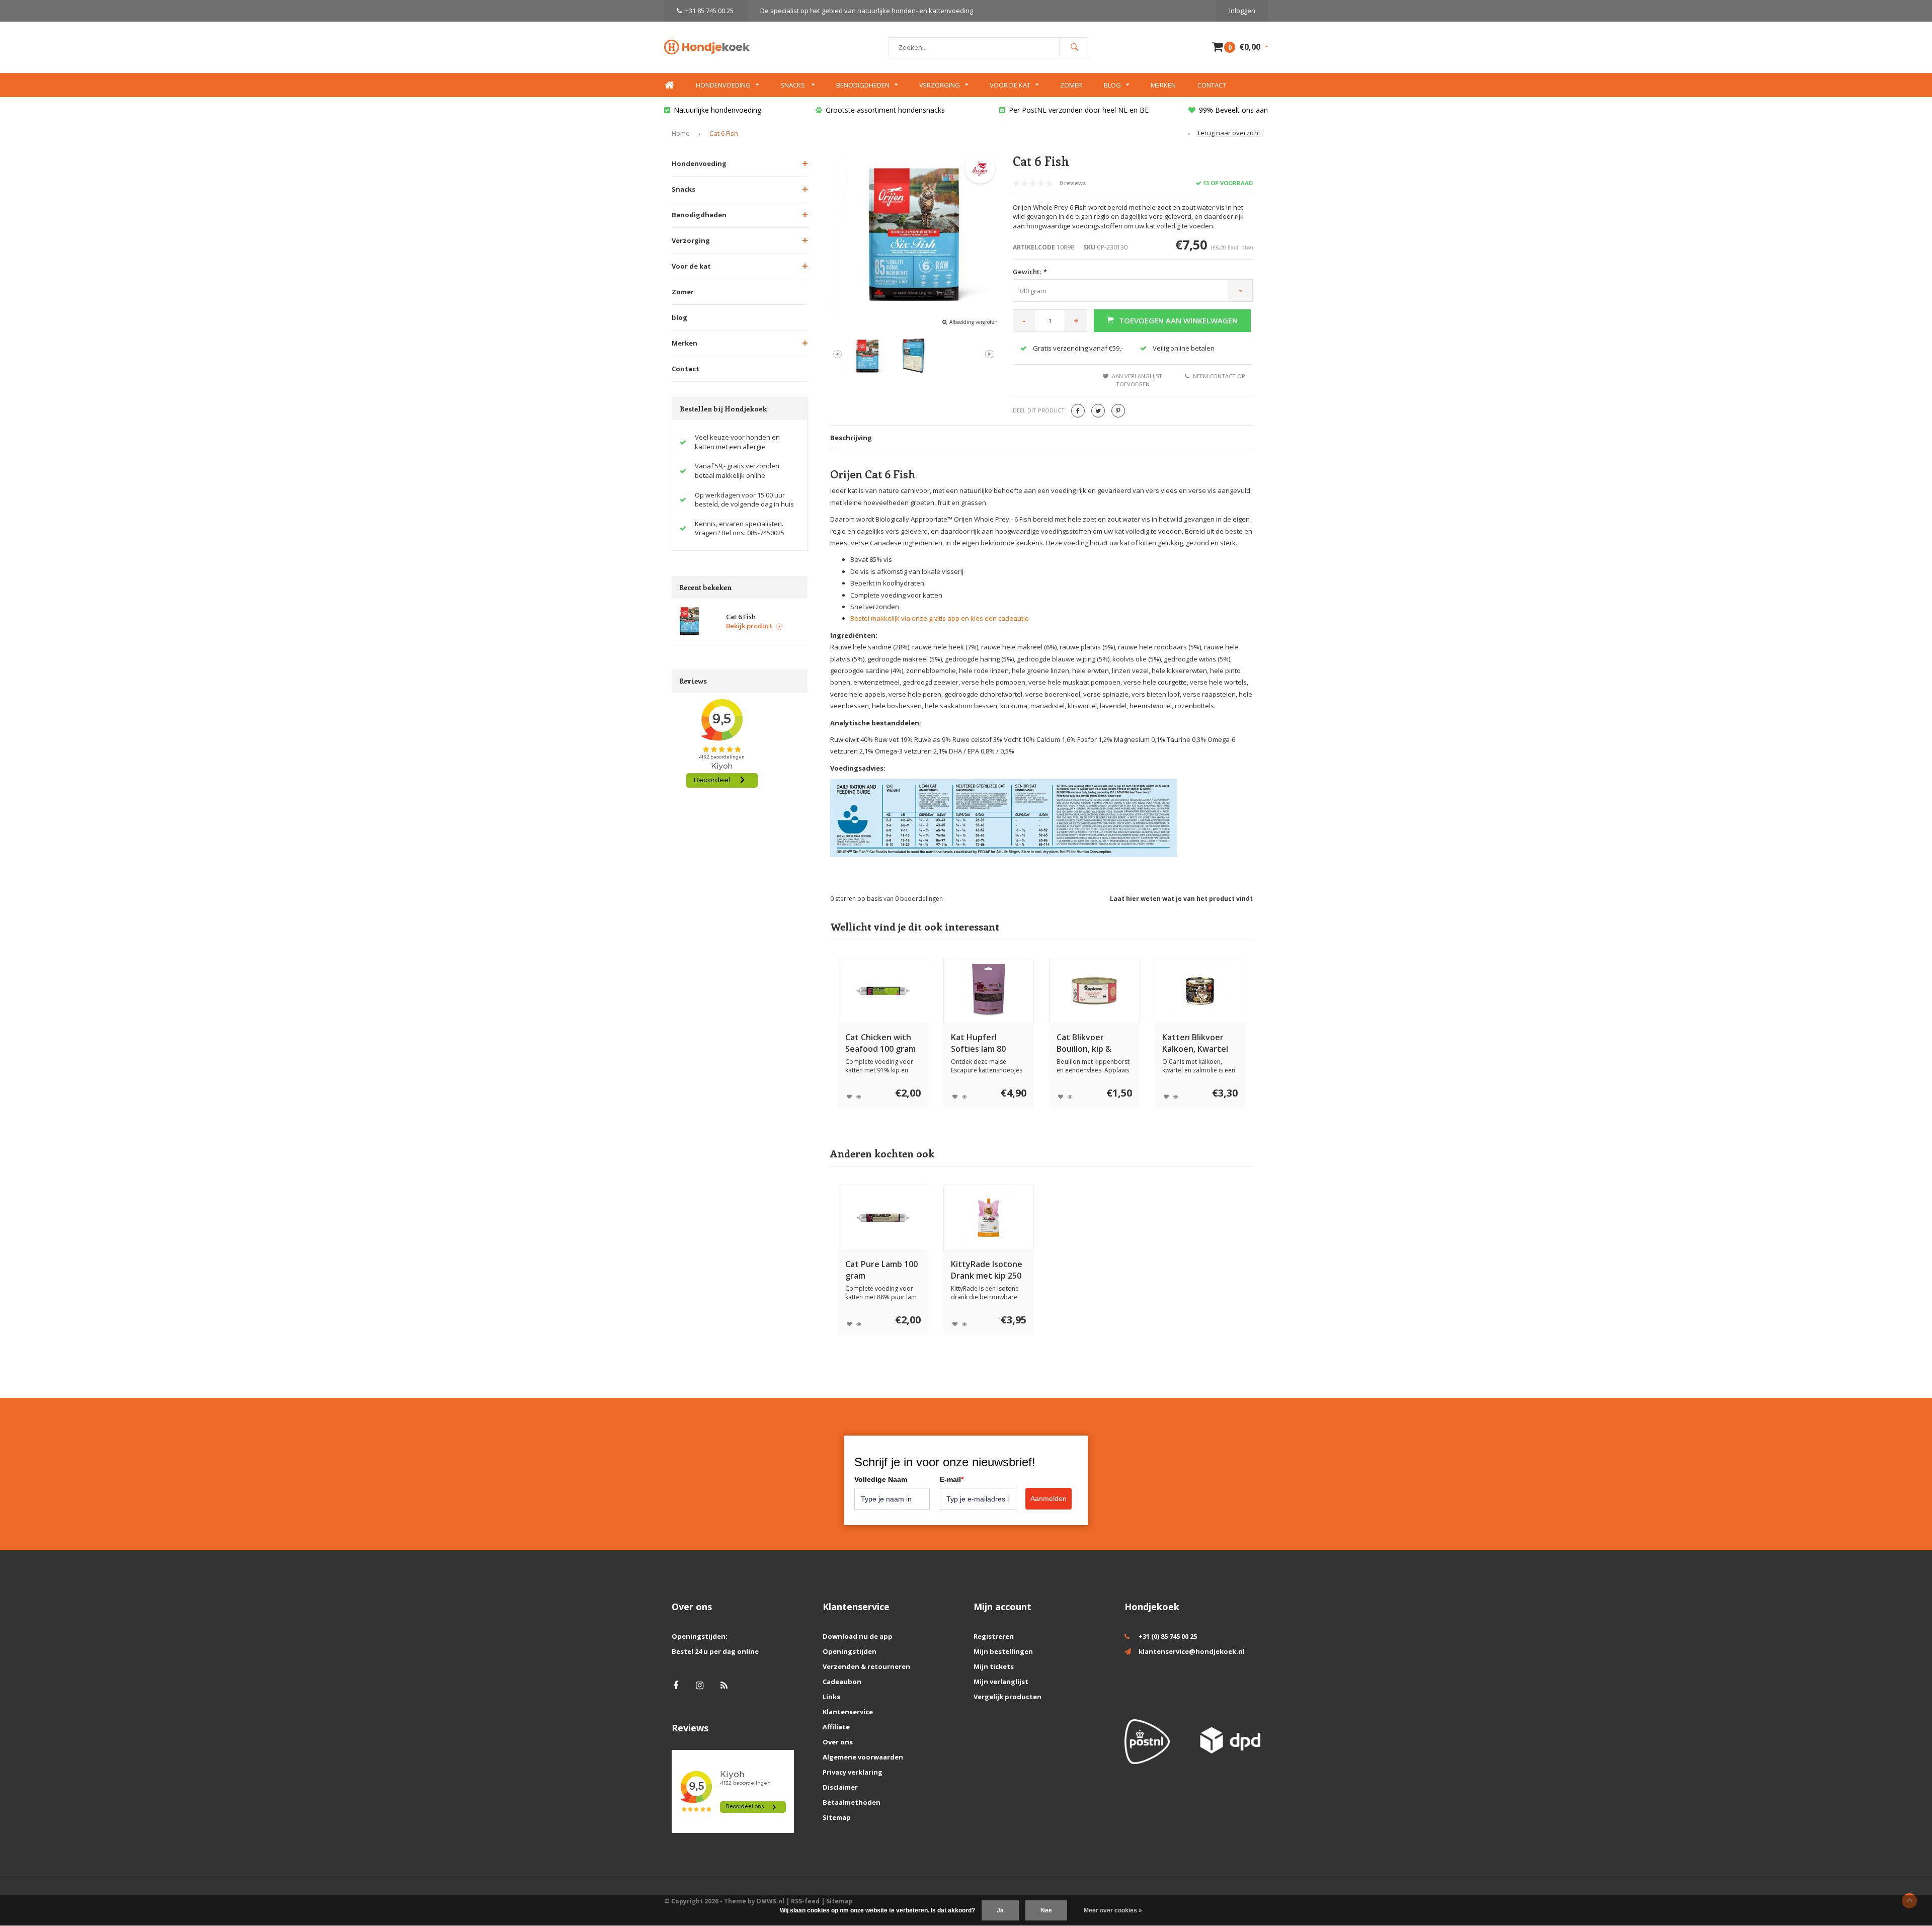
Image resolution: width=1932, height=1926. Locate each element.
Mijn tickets (994, 1666)
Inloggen (1242, 11)
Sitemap (837, 1817)
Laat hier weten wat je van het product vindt (1181, 899)
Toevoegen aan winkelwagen (1178, 320)
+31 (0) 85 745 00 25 (1168, 1636)
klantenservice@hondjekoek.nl (1192, 1651)
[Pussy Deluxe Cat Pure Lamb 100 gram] (883, 1218)
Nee (1046, 1910)
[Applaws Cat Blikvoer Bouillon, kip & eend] (1094, 991)
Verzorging (940, 85)
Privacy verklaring (853, 1772)
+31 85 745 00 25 (709, 11)
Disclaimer (840, 1787)
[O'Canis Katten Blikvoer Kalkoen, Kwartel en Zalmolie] (1200, 991)
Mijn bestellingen (1003, 1651)
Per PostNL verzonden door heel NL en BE (1079, 110)
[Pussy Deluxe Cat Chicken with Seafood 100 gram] (883, 991)
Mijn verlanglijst (1001, 1682)
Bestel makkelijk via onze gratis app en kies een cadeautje (940, 618)
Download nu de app (858, 1636)
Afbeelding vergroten (974, 322)
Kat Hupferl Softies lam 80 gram (978, 1043)
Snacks (793, 85)
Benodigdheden (863, 85)
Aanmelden (1049, 1498)
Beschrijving (851, 438)
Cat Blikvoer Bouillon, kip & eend (1084, 1043)
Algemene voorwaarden (863, 1757)
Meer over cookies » (1113, 1910)
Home (669, 85)
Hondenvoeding (723, 85)
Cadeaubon (842, 1682)
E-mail (952, 1479)
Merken (1163, 85)
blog (679, 317)
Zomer (1071, 85)
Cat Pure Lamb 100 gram (881, 1270)
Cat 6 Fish (724, 133)
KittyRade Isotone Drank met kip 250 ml (987, 1270)
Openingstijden (850, 1651)
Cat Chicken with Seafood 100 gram (880, 1043)
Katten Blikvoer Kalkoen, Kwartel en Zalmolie (1195, 1043)
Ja (1000, 1910)
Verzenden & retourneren (866, 1666)
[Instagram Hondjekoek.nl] (700, 1685)
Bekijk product (749, 626)
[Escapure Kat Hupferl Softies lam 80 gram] (989, 991)
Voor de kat (1010, 85)
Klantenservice (848, 1712)
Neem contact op (1219, 376)
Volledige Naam (881, 1479)
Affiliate (836, 1727)
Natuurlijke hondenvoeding (717, 110)
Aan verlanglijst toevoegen (1137, 380)
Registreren (994, 1636)
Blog (1112, 85)
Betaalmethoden (852, 1802)
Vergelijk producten (1008, 1697)
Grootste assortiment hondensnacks (885, 110)
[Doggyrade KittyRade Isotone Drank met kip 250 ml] (989, 1218)
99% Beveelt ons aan (1233, 110)
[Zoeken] (1074, 47)
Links (831, 1697)
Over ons (838, 1742)
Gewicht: (1029, 272)
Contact (1212, 85)
